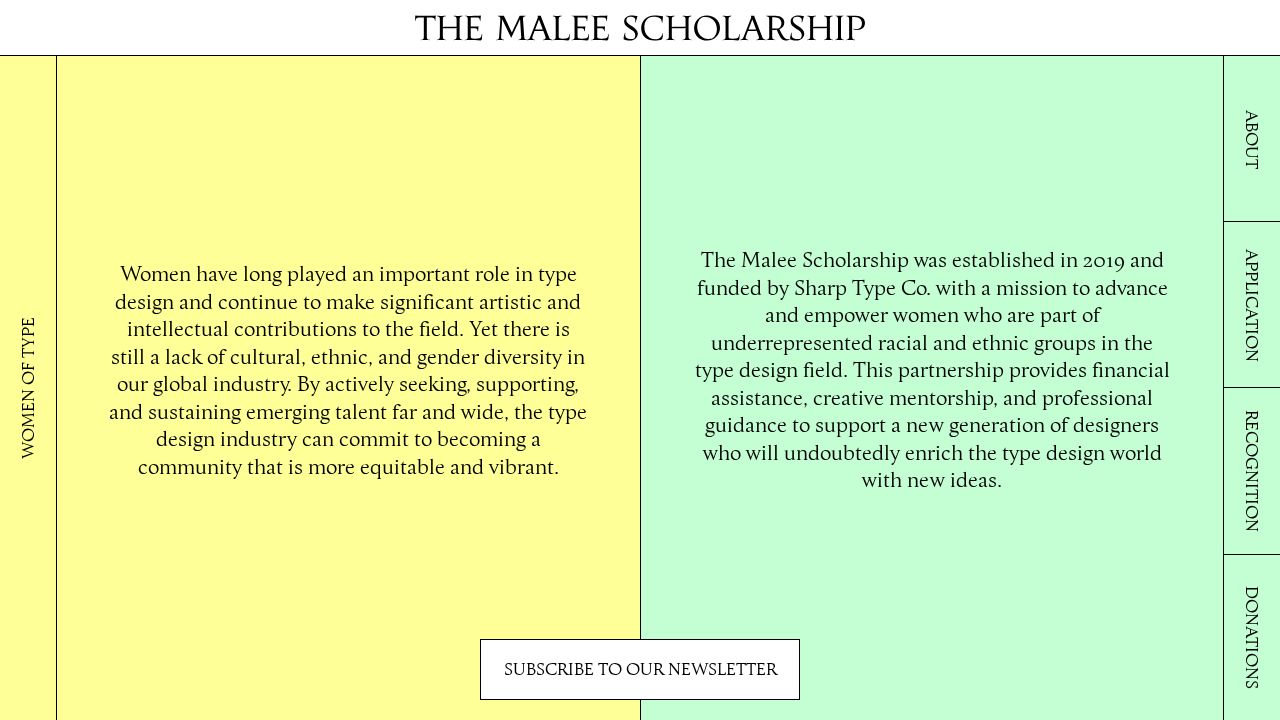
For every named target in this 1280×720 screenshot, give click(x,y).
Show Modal (640, 669)
